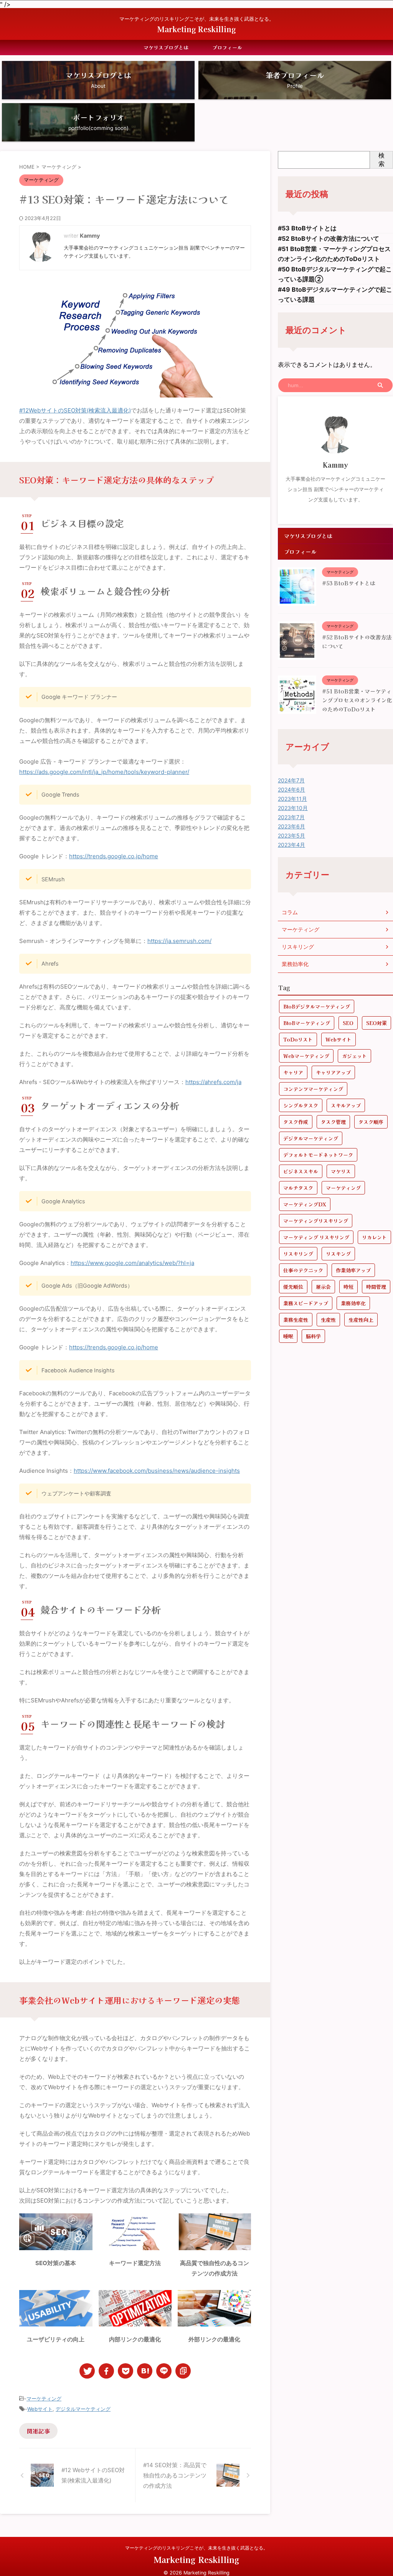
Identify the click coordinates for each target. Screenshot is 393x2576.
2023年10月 (293, 808)
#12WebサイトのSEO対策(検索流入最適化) (75, 410)
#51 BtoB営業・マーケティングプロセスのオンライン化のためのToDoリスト (357, 700)
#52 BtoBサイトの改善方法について (329, 238)
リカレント (374, 1237)
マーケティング (44, 2399)
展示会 (323, 1287)
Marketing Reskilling (197, 29)
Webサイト (40, 2409)
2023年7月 (291, 817)
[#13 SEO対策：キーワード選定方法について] (145, 2371)
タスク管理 (333, 1122)
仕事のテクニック (303, 1270)
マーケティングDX (305, 1204)
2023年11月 (292, 799)
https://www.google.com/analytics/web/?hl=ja (132, 1263)
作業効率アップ (353, 1270)
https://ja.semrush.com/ (179, 941)
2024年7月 (291, 780)
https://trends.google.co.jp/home (114, 856)
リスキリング (298, 947)
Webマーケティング (306, 1056)
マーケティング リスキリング (316, 1237)
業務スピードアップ (306, 1303)
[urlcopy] (183, 2371)
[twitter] (87, 2371)
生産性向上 (361, 1320)
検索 (381, 159)
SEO (348, 1023)
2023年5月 (291, 835)
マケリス (341, 1171)
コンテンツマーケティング (313, 1089)
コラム (290, 912)
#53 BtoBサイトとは (307, 228)
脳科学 (313, 1336)
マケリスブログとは (166, 47)
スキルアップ (346, 1105)
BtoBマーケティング (307, 1023)
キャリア (293, 1072)
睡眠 (288, 1336)
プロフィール (227, 47)
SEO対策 (376, 1023)
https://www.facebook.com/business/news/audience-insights (157, 1471)
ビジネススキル (301, 1171)
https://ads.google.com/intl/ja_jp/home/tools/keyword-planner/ (104, 772)
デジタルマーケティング (83, 2409)
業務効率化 (295, 964)
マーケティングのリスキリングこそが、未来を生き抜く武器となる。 (196, 2548)
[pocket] (125, 2371)
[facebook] (106, 2371)
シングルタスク (301, 1105)
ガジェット (354, 1056)
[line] (164, 2371)
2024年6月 (291, 789)
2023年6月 (291, 826)
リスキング (338, 1254)
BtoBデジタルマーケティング (317, 1006)
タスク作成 (296, 1122)
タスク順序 (371, 1122)
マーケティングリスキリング (316, 1221)
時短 (348, 1287)
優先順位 (293, 1287)
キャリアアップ (333, 1072)
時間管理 (376, 1287)
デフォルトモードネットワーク (318, 1155)
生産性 (328, 1320)
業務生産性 (296, 1320)
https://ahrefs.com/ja (213, 1082)
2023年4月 (291, 845)
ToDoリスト (298, 1039)
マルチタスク (298, 1188)
